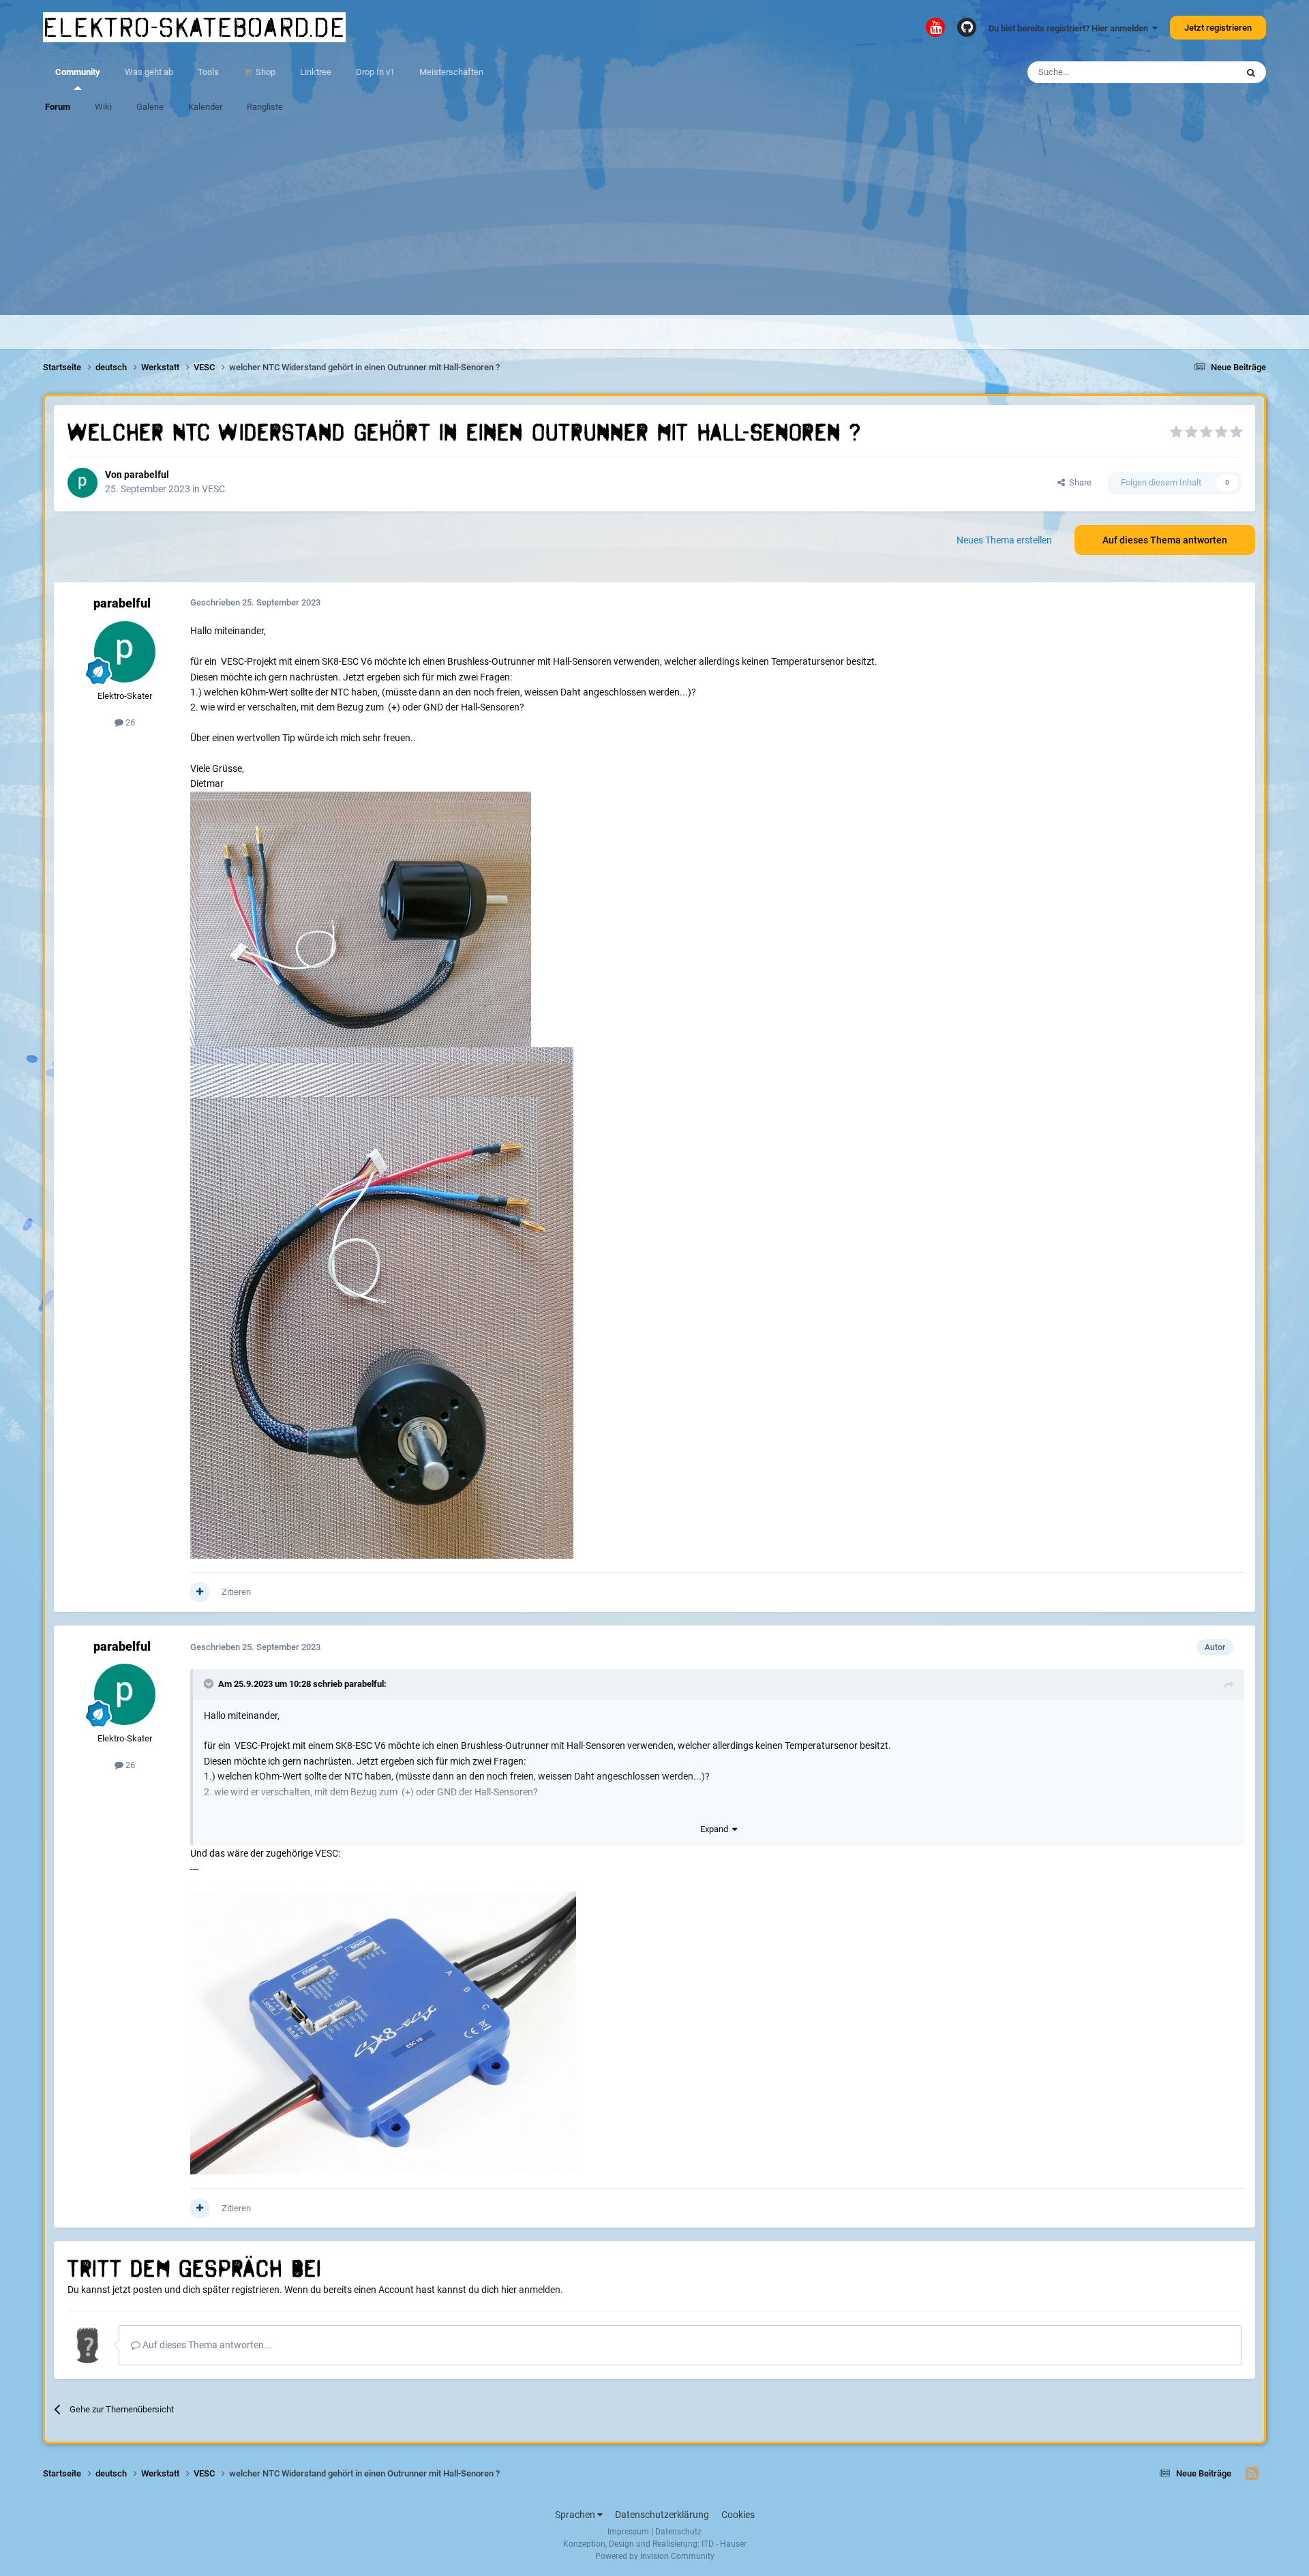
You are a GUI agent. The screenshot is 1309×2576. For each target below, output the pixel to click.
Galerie (150, 107)
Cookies (738, 2515)
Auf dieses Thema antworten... (206, 2345)
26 (129, 722)
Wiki (103, 107)
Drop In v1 (375, 72)
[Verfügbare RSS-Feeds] (1252, 2474)
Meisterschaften (451, 72)
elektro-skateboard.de (194, 27)
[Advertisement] (654, 220)
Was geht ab (149, 72)
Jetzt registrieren (1218, 28)
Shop (265, 72)
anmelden (540, 2290)
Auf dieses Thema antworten (1165, 540)
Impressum (628, 2532)
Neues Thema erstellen (1004, 540)
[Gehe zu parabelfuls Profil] (82, 483)
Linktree (316, 72)
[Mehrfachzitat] (200, 1592)
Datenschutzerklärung (662, 2515)
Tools (208, 72)
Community (78, 72)
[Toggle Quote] (210, 1683)
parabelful (147, 475)
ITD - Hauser (724, 2544)
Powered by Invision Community (655, 2556)
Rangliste (265, 107)
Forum (58, 107)
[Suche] (1251, 72)
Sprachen (576, 2515)
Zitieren (236, 1592)
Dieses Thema (1192, 72)
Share (1078, 482)
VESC (213, 489)
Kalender (205, 107)
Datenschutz (678, 2532)
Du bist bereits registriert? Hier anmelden (1070, 28)
